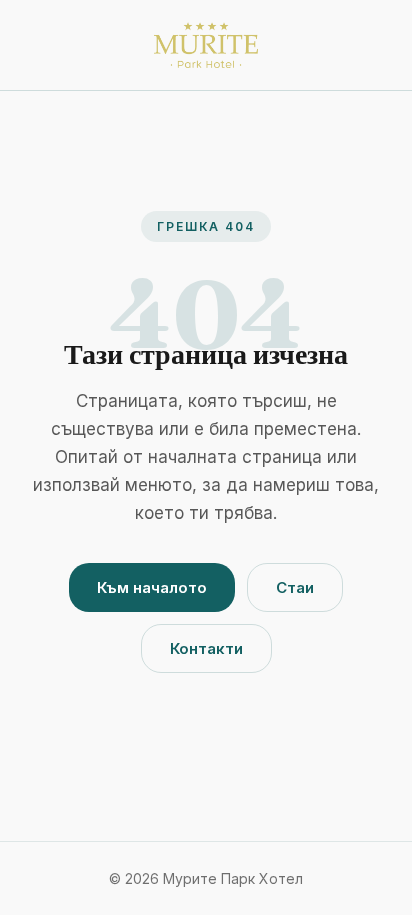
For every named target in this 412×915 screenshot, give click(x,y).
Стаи (295, 587)
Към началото (152, 587)
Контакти (206, 648)
